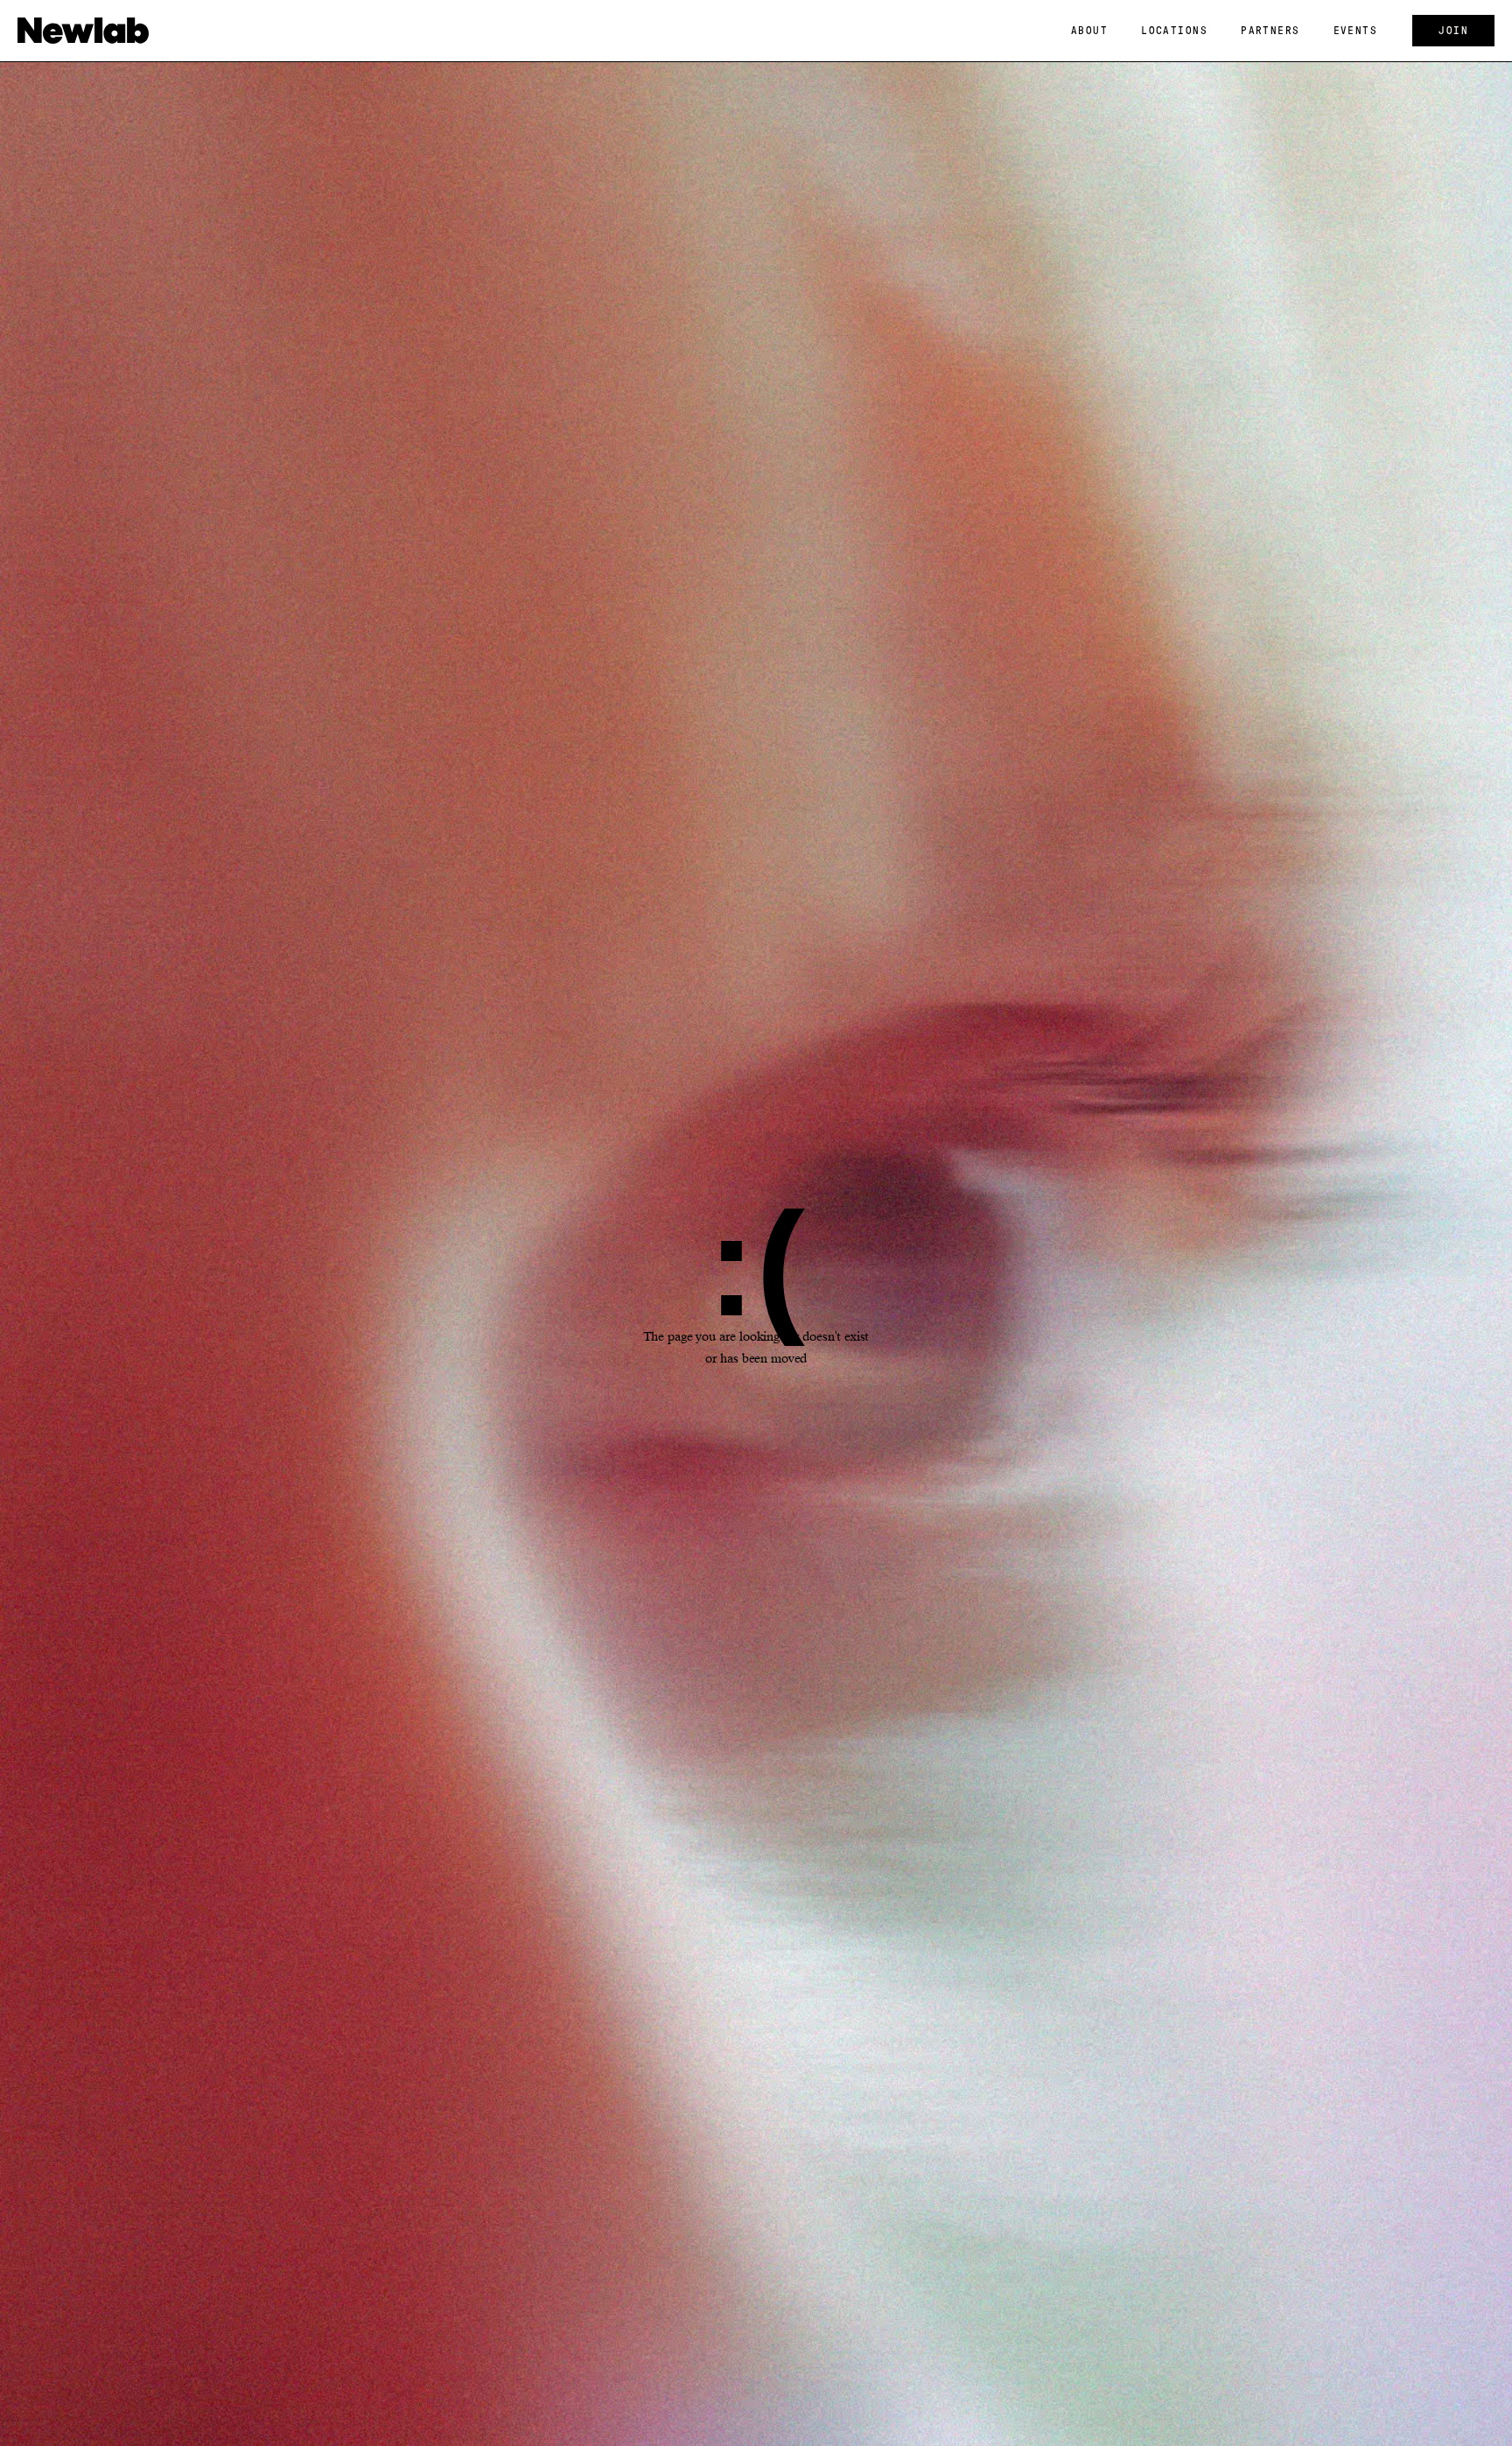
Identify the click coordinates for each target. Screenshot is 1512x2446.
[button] (1089, 31)
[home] (83, 31)
